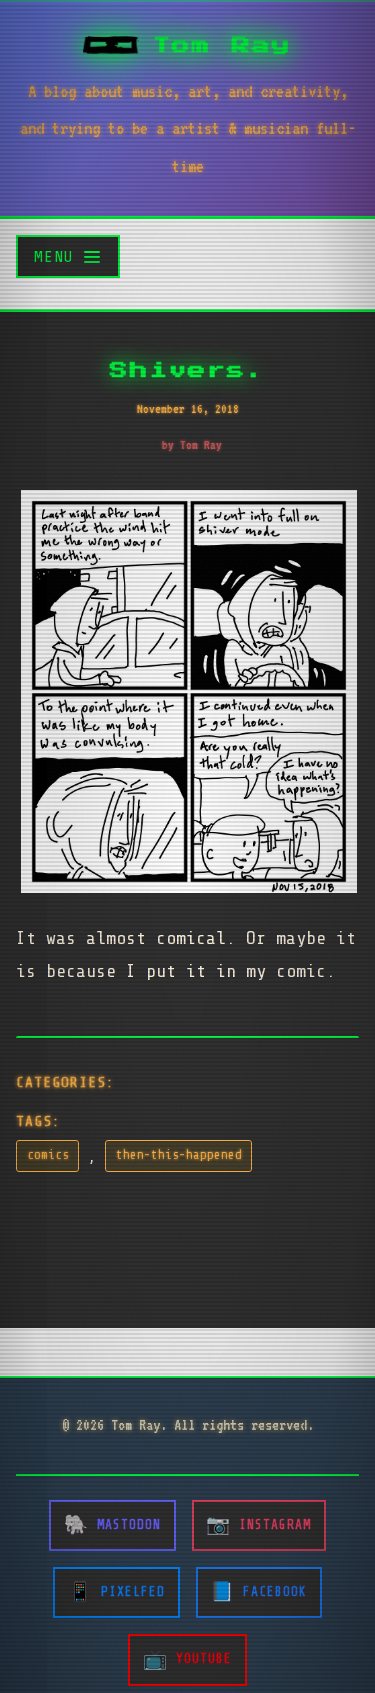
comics (48, 1155)
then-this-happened (179, 1155)
